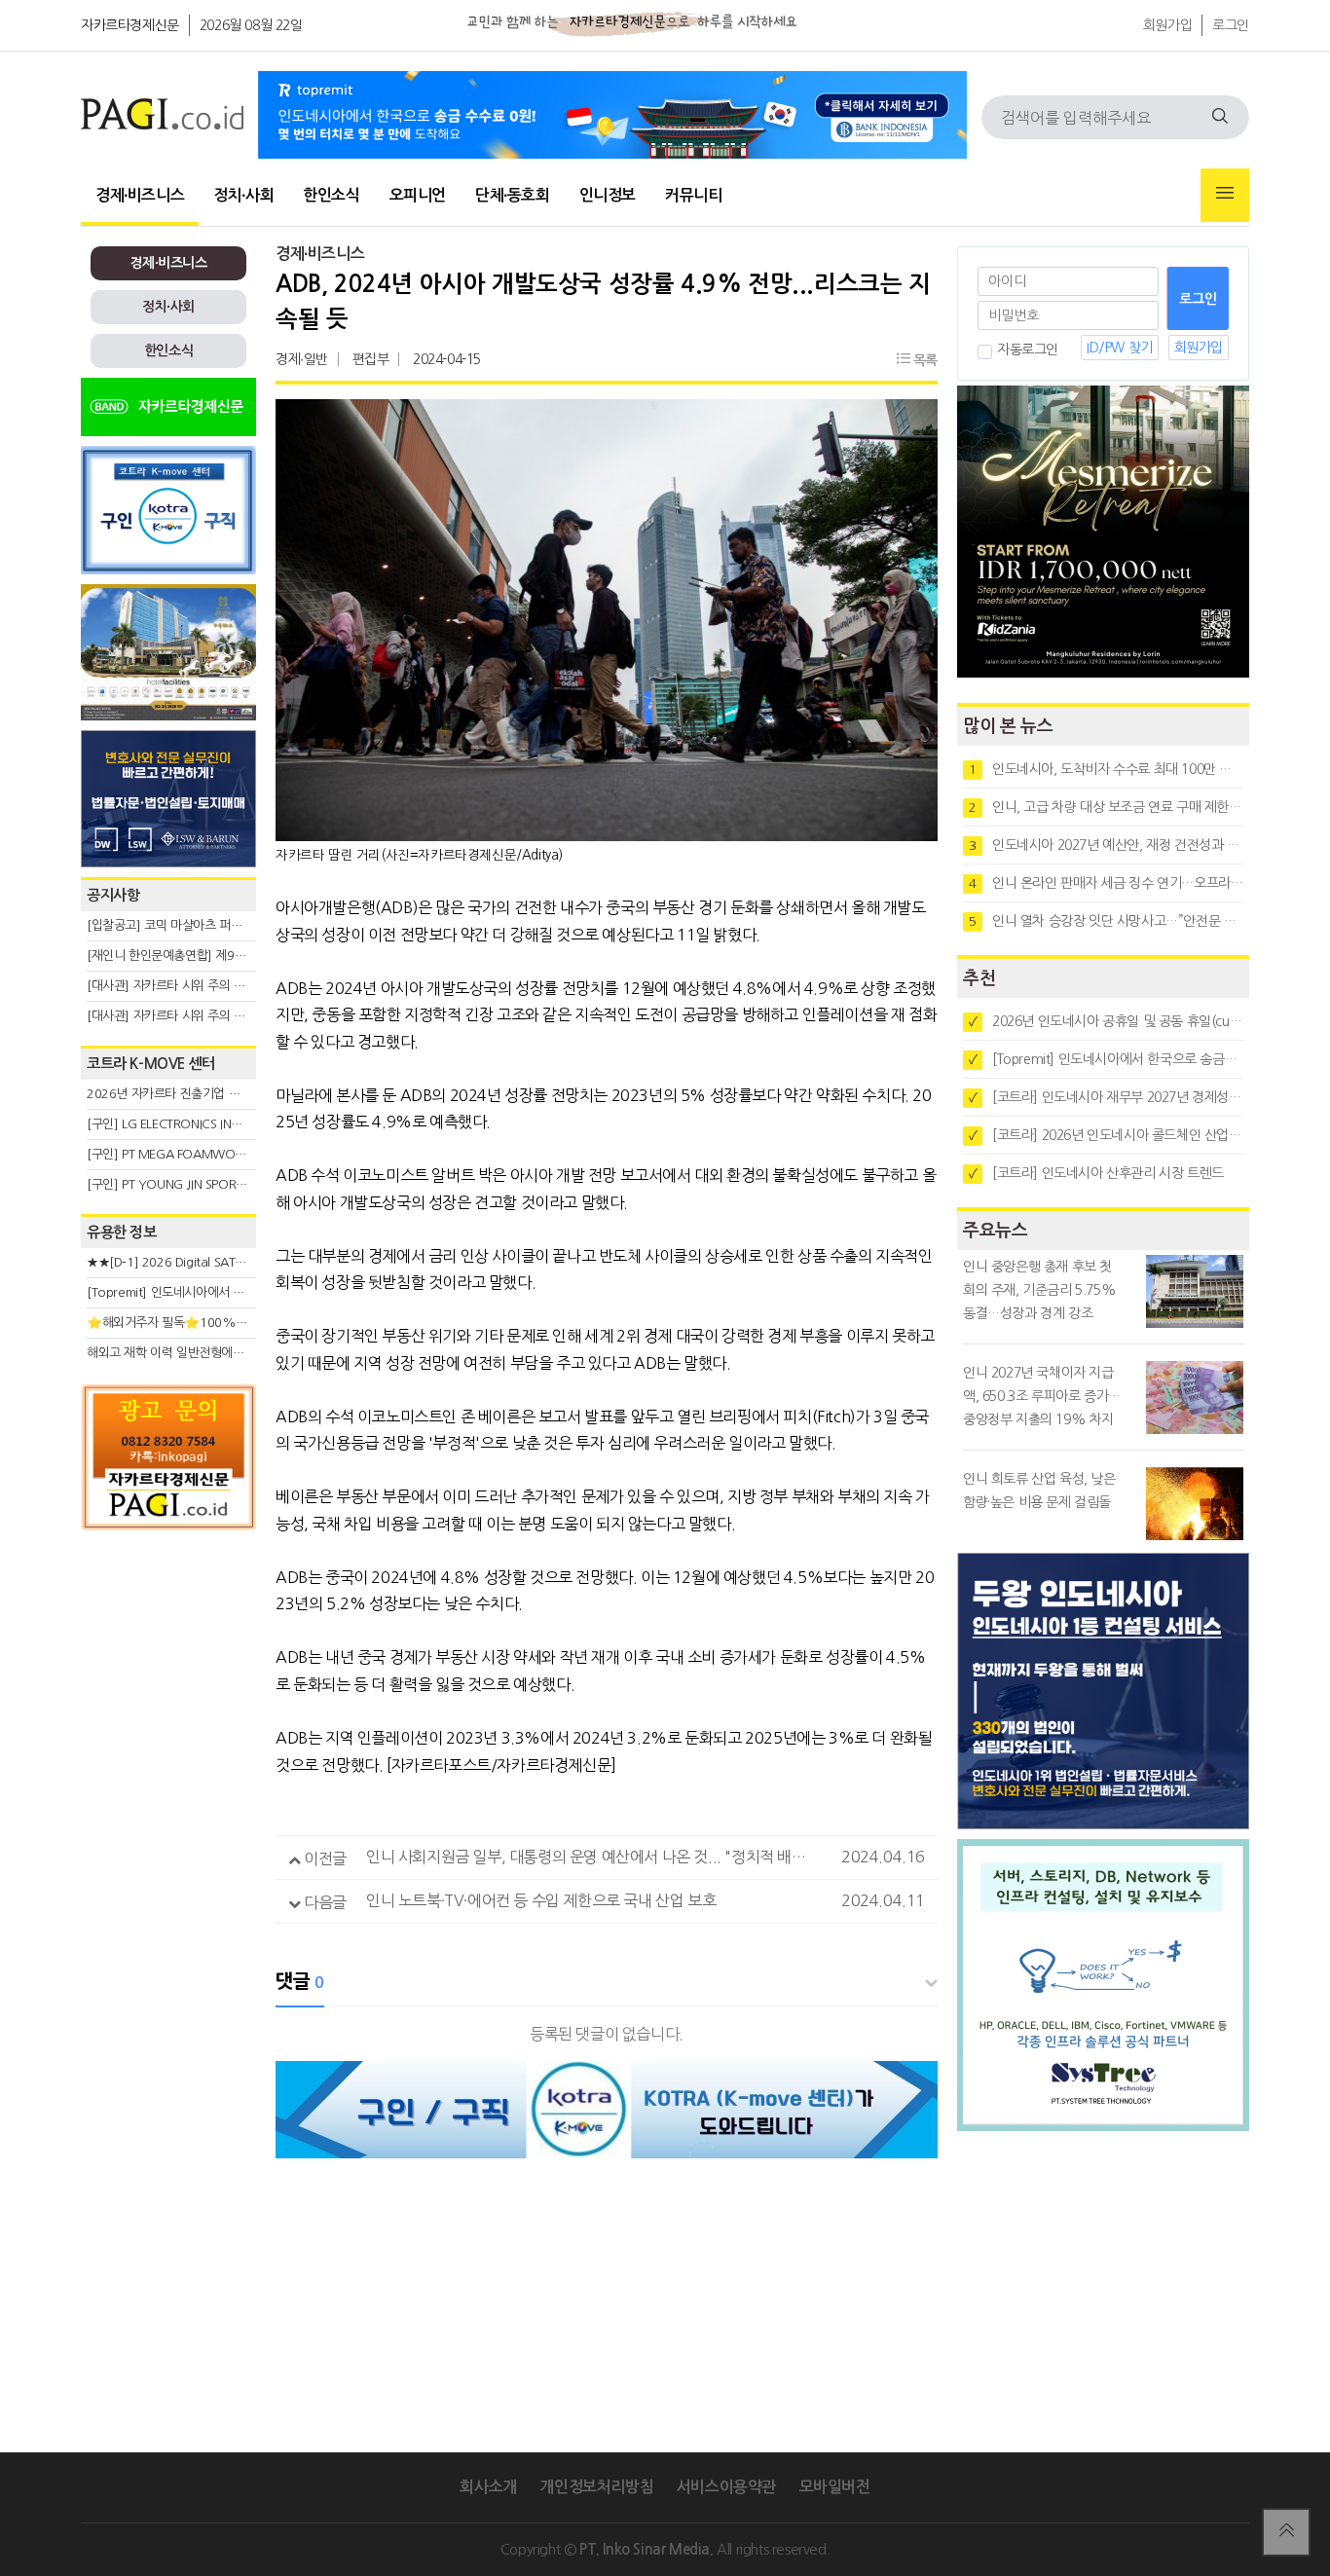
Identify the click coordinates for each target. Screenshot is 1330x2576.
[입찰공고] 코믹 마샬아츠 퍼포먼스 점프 (188, 925)
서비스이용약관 (726, 2487)
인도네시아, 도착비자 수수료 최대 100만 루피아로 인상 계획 (1106, 769)
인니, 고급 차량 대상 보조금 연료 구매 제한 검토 (1106, 807)
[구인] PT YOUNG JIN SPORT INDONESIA (197, 1184)
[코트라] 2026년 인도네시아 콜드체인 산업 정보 (1106, 1135)
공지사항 (113, 895)
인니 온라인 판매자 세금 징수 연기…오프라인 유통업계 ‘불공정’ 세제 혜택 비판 (1106, 883)
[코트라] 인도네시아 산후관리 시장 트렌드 (1096, 1173)
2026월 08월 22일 (251, 25)
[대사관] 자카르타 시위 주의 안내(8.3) (185, 1016)
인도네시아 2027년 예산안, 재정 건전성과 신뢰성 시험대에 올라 (1106, 845)
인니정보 (608, 195)
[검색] (1220, 117)
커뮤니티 (693, 195)
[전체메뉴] (1225, 195)
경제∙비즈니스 (140, 195)
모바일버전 (835, 2487)
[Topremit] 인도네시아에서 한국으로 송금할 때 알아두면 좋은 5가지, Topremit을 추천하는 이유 (1106, 1059)
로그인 (1231, 25)
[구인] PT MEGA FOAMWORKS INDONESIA (204, 1154)
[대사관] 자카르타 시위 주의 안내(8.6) (185, 986)
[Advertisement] (168, 1715)
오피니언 (418, 195)
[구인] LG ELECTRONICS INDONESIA (184, 1124)
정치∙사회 (243, 195)
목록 (924, 360)
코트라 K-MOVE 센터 (151, 1064)
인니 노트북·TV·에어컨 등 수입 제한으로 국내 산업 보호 (541, 1900)
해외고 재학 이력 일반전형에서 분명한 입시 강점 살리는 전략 (242, 1353)
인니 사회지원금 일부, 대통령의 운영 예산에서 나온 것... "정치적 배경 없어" (600, 1857)
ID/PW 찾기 (1120, 348)
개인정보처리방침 (596, 2487)
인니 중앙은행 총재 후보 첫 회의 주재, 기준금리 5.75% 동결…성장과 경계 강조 (1039, 1290)
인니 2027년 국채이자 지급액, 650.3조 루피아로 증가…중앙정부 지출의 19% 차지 (1042, 1396)
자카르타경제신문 (130, 25)
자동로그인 (1028, 350)
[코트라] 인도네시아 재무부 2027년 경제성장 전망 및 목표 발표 (1106, 1097)
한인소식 (331, 195)
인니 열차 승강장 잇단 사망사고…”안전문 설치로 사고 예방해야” (1106, 921)
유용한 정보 (122, 1232)
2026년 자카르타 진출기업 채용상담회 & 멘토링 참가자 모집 (242, 1094)
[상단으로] (1286, 2532)
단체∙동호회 (513, 195)
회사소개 (488, 2487)
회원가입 (1167, 25)
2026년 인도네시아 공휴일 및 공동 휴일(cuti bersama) (1106, 1021)
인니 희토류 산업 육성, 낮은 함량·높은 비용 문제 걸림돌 (1039, 1490)
